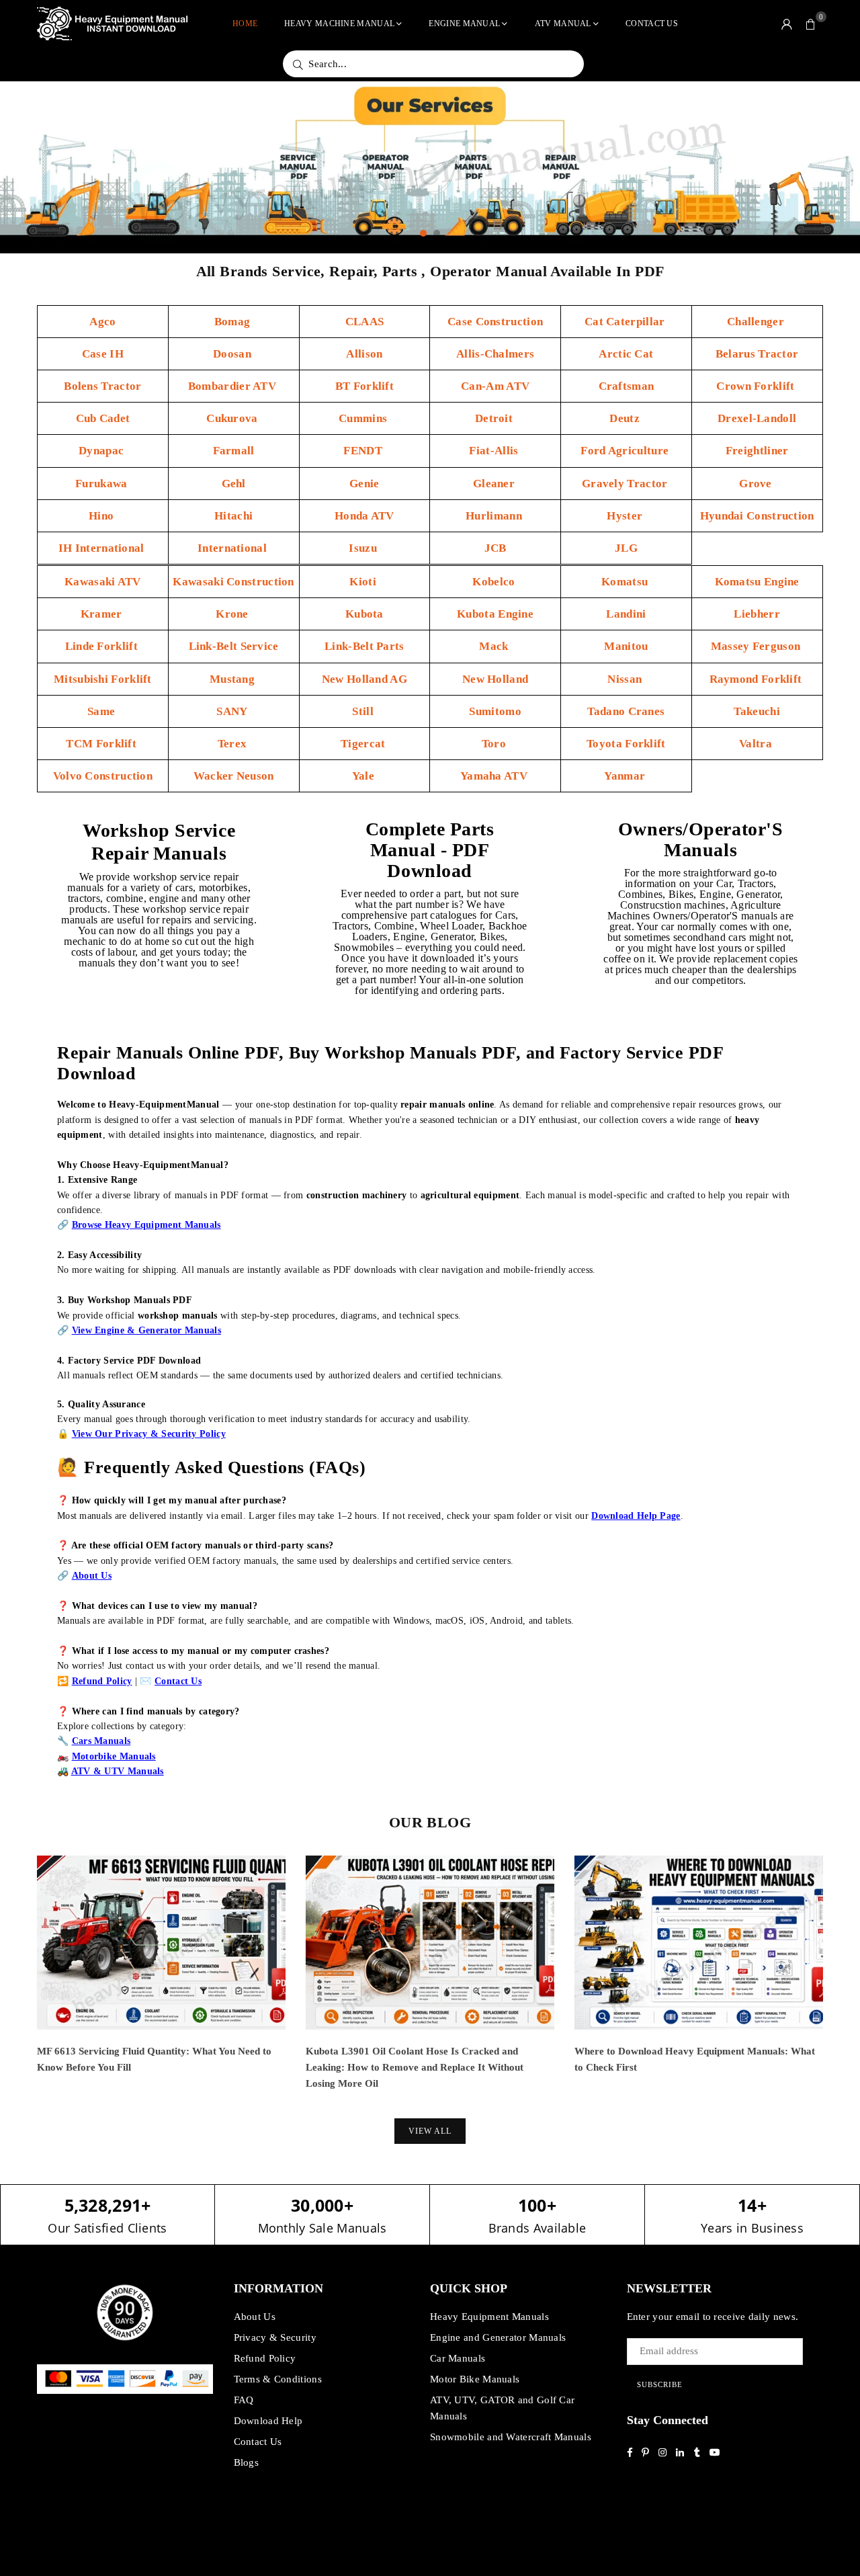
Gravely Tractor (626, 484)
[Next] (842, 1984)
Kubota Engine (495, 614)
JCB (496, 548)
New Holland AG (364, 679)
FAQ (244, 2400)
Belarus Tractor (757, 354)
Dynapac (102, 451)
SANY (233, 711)
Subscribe (660, 2384)
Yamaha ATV (495, 776)
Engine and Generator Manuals (498, 2337)
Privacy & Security (275, 2337)
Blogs (247, 2462)
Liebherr (757, 614)
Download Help (268, 2421)
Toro (496, 744)
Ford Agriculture (626, 451)
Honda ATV (364, 516)
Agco (102, 322)
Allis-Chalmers (495, 354)
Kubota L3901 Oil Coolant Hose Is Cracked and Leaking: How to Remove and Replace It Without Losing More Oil (415, 2067)
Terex (234, 744)
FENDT (364, 451)
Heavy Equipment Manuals (489, 2317)
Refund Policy (265, 2358)
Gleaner (495, 484)
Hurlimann (495, 516)
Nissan (626, 679)
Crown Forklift (757, 386)
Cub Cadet (103, 418)
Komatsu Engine (757, 582)
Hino (103, 516)
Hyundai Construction (757, 516)
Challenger (757, 322)
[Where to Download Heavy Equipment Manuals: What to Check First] (699, 1943)
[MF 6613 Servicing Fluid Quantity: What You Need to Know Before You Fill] (161, 1943)
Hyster (626, 516)
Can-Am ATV (495, 386)
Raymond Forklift (757, 679)
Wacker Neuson (234, 776)
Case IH (103, 354)
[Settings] (787, 24)
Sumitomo (495, 711)
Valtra (757, 744)
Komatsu (626, 582)
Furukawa (103, 484)
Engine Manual (464, 24)
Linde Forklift (103, 646)
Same (103, 711)
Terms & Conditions (278, 2379)
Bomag (234, 322)
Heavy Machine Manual (339, 24)
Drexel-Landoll (757, 418)
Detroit (495, 418)
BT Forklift (364, 386)
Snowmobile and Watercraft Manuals (511, 2437)
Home (245, 24)
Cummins (364, 418)
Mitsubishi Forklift (103, 679)
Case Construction (495, 322)
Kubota (364, 614)
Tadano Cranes (626, 711)
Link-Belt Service (234, 646)
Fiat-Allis (495, 451)
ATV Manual (563, 24)
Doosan (233, 354)
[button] (811, 24)
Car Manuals (458, 2358)
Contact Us (652, 24)
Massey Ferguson (757, 646)
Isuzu (364, 548)
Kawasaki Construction (233, 582)
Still (364, 711)
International (233, 548)
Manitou (626, 646)
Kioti (364, 582)
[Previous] (18, 1984)
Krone (233, 614)
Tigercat (364, 744)
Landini (626, 614)
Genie (364, 484)
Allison (364, 354)
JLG (626, 548)
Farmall (234, 451)
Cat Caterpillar (626, 322)
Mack (495, 646)
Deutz (626, 418)
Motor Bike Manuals (475, 2379)
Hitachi (233, 516)
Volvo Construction (103, 776)
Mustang (233, 679)
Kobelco (495, 582)
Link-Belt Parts (364, 646)
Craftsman (627, 386)
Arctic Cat (626, 354)
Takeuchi (757, 711)
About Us (255, 2317)
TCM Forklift (102, 744)
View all (430, 2131)
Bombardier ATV (234, 386)
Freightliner (757, 451)
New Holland (495, 679)
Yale (365, 776)
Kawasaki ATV (103, 582)
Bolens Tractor (102, 386)
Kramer (103, 614)
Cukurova (233, 418)
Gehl (234, 484)
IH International (103, 548)
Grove (757, 484)
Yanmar (626, 776)
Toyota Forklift (626, 744)
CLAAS (365, 322)
